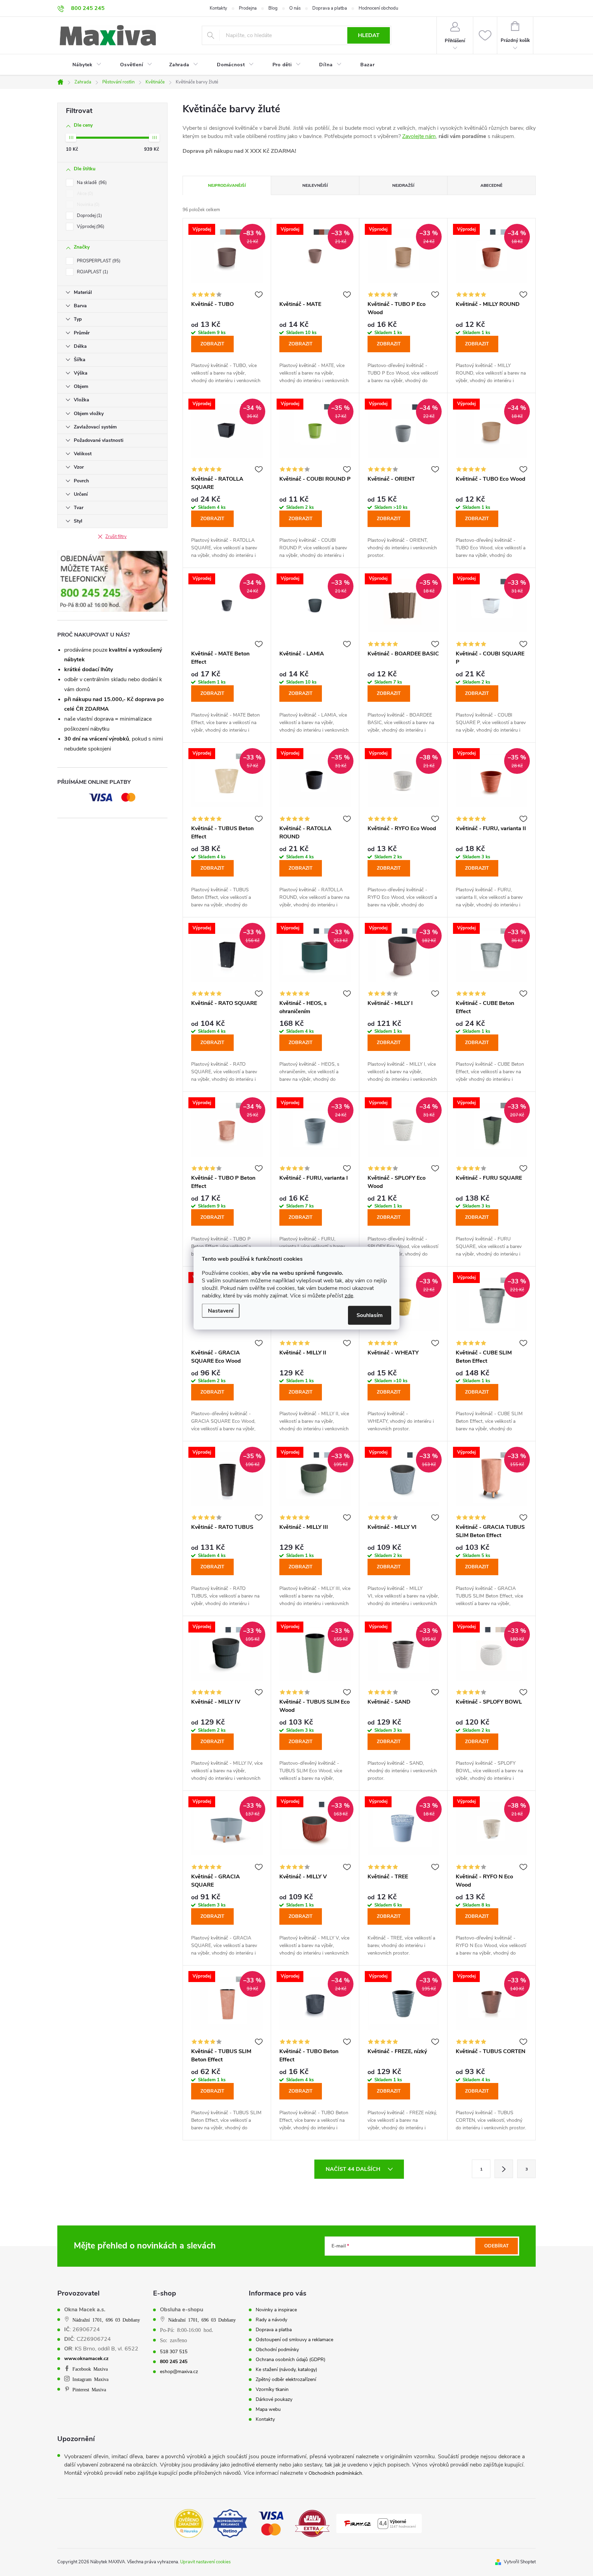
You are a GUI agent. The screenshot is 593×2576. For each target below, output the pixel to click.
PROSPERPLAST (98, 261)
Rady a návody (271, 2320)
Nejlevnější (315, 185)
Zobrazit (212, 344)
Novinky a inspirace (276, 2310)
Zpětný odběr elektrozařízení (286, 2380)
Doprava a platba (330, 8)
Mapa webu (268, 2409)
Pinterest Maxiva (89, 2389)
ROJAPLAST (92, 272)
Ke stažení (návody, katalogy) (286, 2370)
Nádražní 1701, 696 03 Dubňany (106, 2320)
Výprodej (90, 227)
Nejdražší (403, 185)
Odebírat (497, 2246)
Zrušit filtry (116, 537)
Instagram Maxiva (90, 2379)
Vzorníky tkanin (272, 2390)
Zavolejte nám (419, 136)
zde (349, 1295)
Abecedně (491, 185)
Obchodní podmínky (277, 2350)
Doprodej (89, 216)
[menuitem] (83, 65)
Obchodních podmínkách (335, 2473)
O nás (295, 8)
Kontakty (218, 8)
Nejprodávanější (227, 185)
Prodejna (248, 8)
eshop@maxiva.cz (179, 2372)
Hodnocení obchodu (378, 8)
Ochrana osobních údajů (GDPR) (290, 2360)
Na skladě (91, 183)
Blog (273, 8)
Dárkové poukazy (274, 2400)
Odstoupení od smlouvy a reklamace (294, 2340)
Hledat (369, 35)
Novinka (88, 205)
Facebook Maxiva (90, 2369)
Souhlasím (370, 1315)
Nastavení (221, 1310)
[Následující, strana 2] (504, 2169)
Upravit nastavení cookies (205, 2562)
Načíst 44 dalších (354, 2169)
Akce (84, 194)
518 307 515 (174, 2352)
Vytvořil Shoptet (520, 2562)
